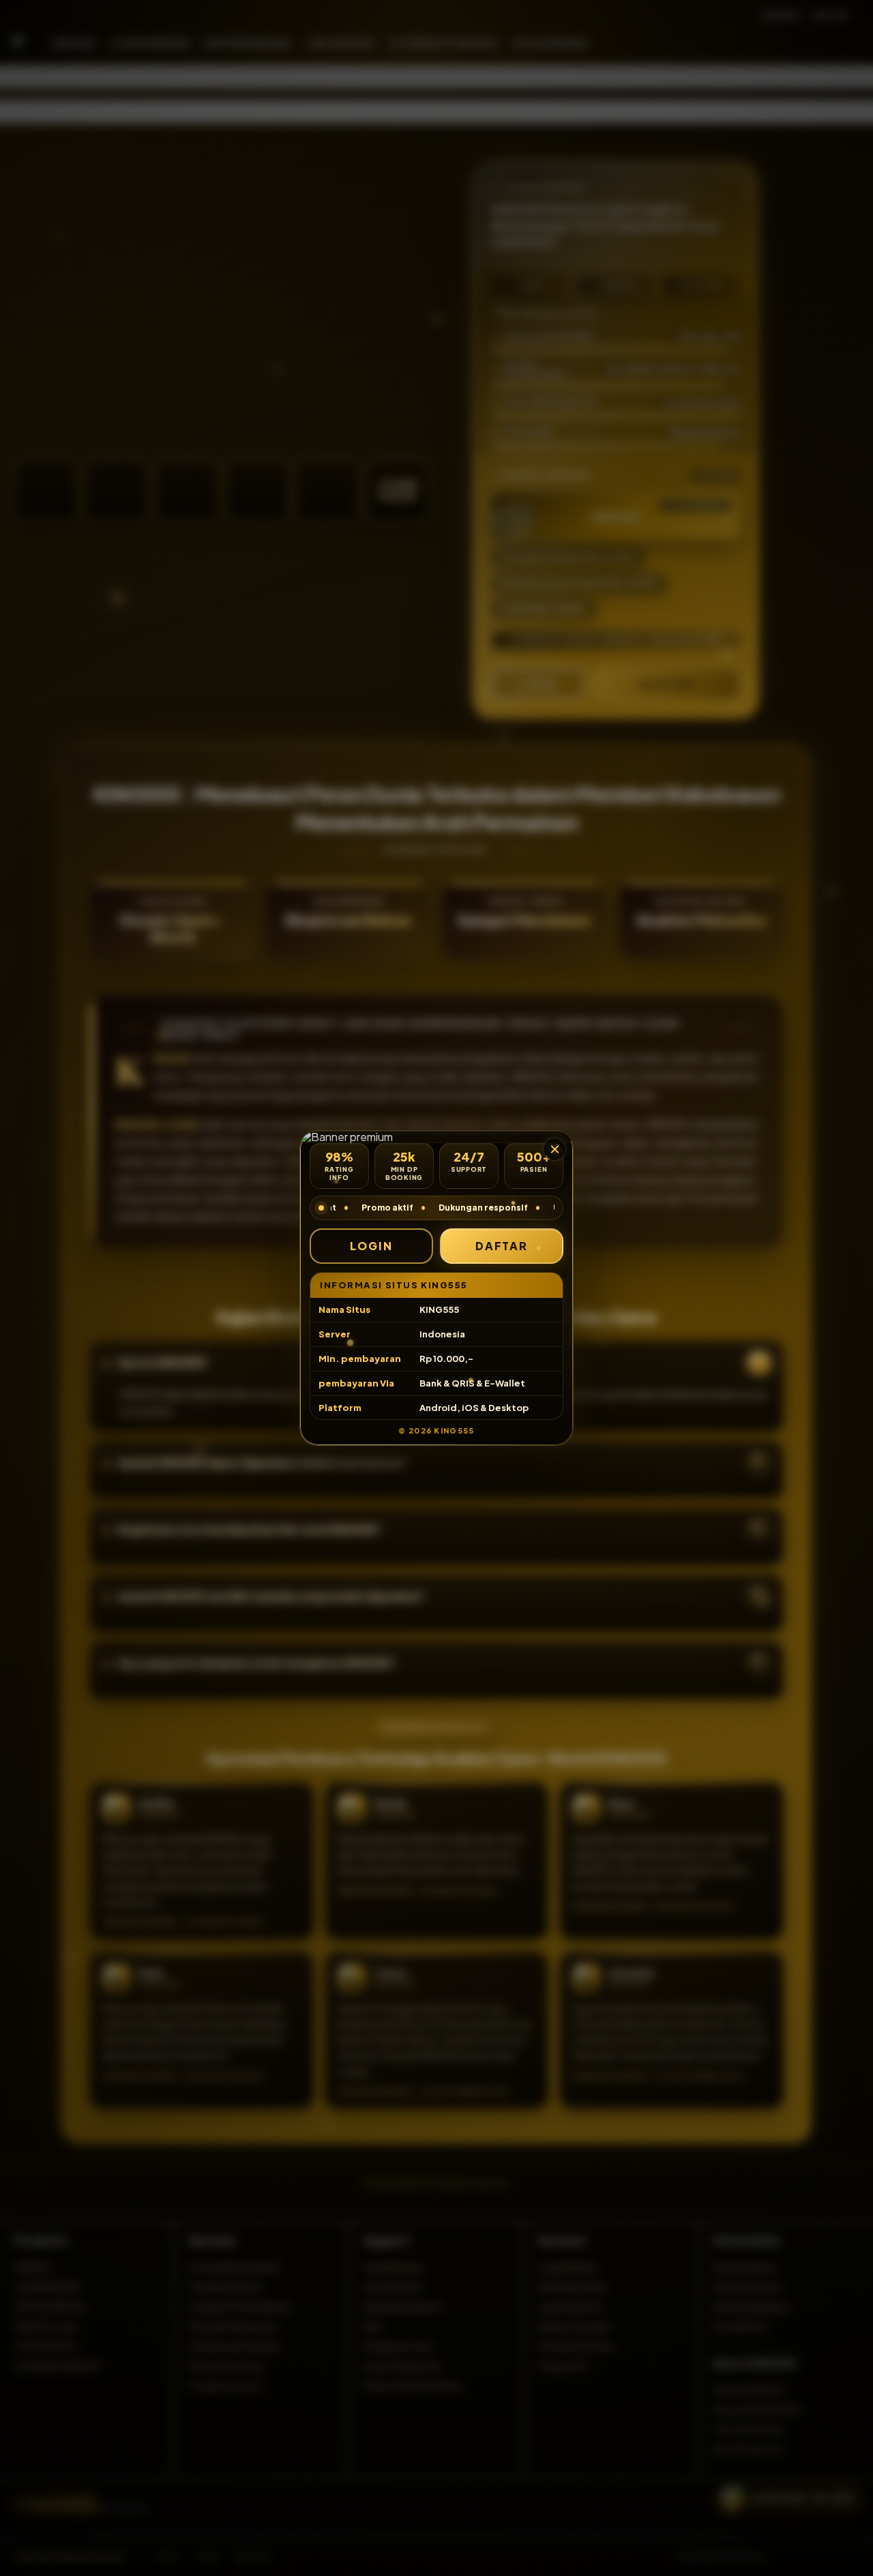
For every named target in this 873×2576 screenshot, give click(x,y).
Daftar (502, 1246)
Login (371, 1246)
